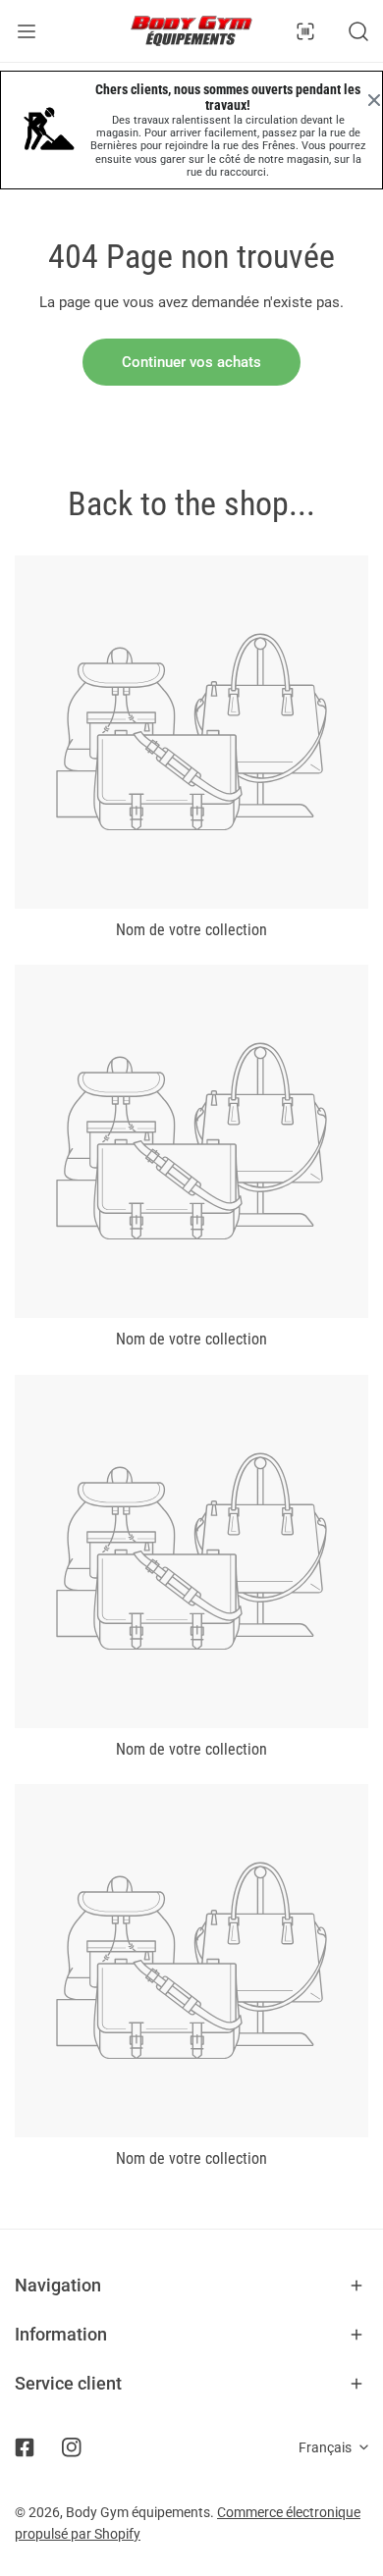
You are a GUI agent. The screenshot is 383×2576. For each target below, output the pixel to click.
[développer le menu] (27, 31)
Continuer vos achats (191, 362)
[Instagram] (72, 2447)
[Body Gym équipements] (191, 31)
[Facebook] (25, 2447)
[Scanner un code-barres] (305, 31)
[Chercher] (358, 31)
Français (325, 2447)
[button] (191, 2286)
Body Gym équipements (138, 2512)
